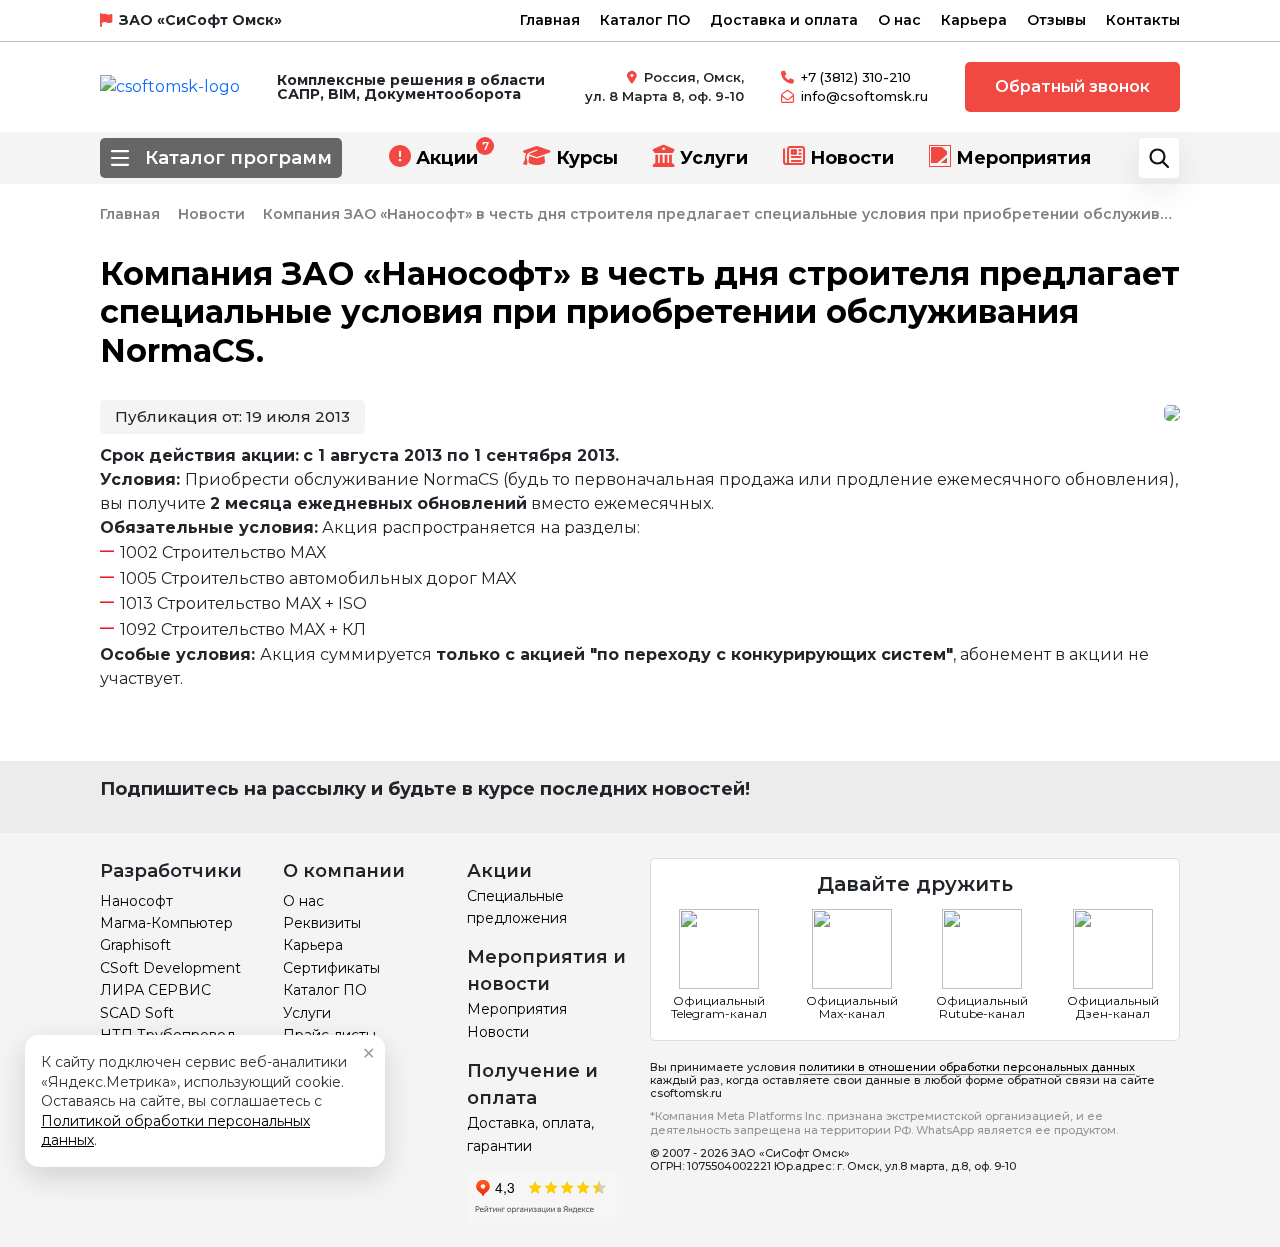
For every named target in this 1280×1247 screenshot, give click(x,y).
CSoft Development (170, 968)
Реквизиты (322, 923)
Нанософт (136, 901)
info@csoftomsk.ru (864, 96)
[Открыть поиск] (1159, 158)
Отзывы (1056, 20)
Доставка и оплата (784, 20)
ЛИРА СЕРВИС (155, 990)
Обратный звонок (1072, 86)
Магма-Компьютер (166, 923)
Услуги (714, 158)
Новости (852, 158)
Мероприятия (1023, 158)
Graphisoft (135, 945)
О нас (899, 20)
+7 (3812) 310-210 (856, 77)
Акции (447, 158)
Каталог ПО (645, 20)
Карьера (974, 20)
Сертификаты (331, 968)
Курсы (587, 158)
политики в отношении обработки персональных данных (967, 1067)
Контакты (1143, 20)
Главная (550, 20)
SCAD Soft (137, 1013)
